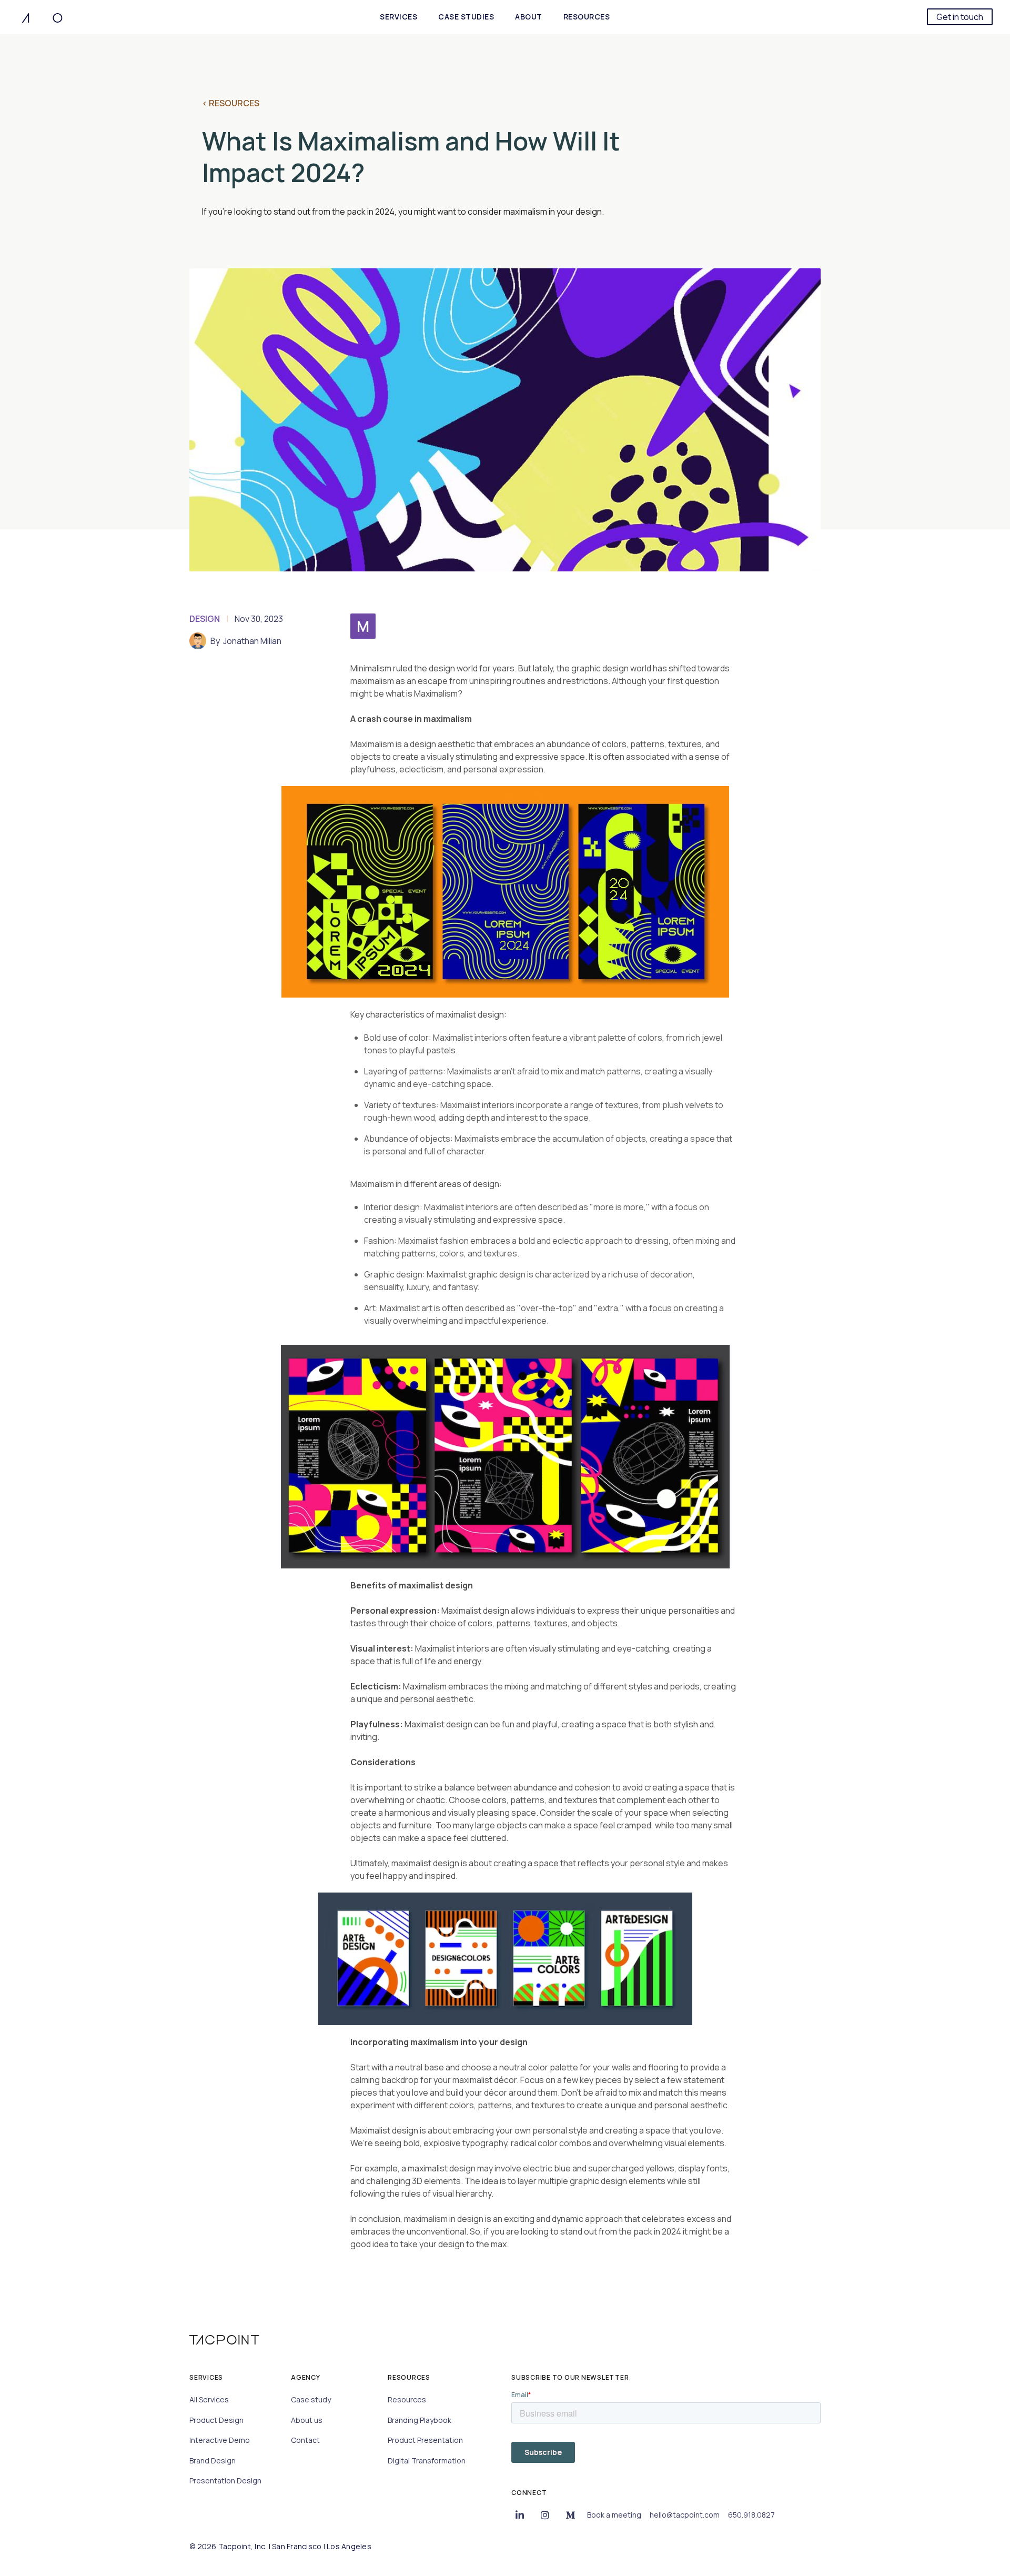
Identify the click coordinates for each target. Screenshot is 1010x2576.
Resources (407, 2399)
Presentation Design (225, 2481)
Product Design (216, 2420)
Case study (311, 2399)
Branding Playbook (420, 2420)
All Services (209, 2399)
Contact (305, 2440)
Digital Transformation (427, 2461)
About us (307, 2420)
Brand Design (213, 2461)
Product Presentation (425, 2440)
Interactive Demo (220, 2440)
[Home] (42, 17)
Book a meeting (614, 2515)
